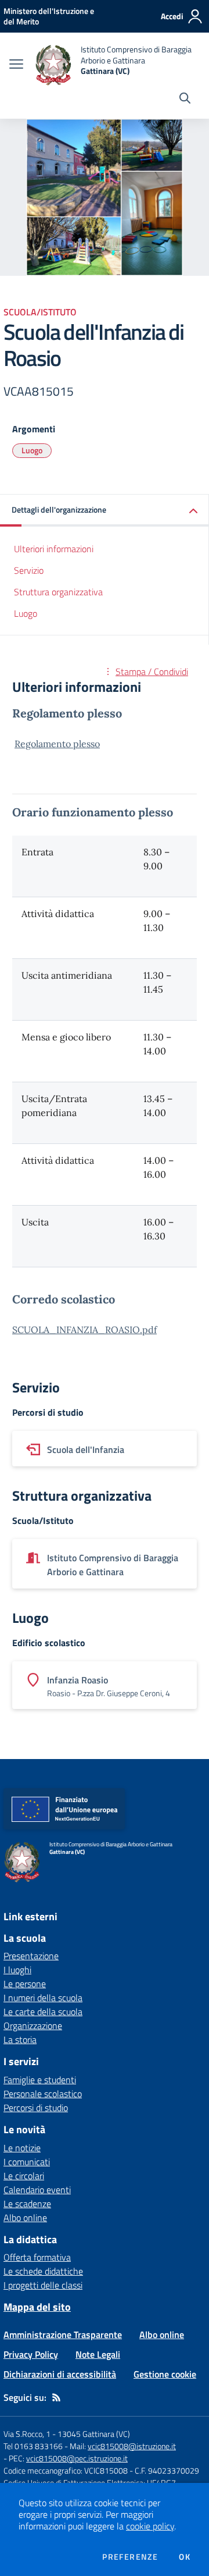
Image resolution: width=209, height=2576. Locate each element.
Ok (185, 2557)
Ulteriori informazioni (54, 549)
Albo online (25, 2218)
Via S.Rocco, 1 (27, 2434)
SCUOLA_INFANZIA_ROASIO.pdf (84, 1330)
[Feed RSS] (56, 2397)
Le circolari (24, 2176)
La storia (20, 2040)
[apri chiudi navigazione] (16, 65)
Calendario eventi (37, 2190)
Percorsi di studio (36, 2108)
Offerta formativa (37, 2257)
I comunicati (27, 2162)
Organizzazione (33, 2026)
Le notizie (22, 2148)
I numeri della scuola (43, 1998)
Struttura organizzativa (58, 592)
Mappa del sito (37, 2307)
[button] (105, 511)
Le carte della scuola (43, 2012)
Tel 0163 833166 (33, 2446)
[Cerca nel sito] (185, 100)
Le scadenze (27, 2204)
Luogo (32, 450)
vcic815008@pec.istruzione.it (77, 2458)
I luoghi (17, 1970)
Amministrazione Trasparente (63, 2335)
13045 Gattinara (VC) (94, 2434)
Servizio (29, 570)
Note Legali (98, 2354)
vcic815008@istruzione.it (132, 2446)
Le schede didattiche (43, 2271)
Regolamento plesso (57, 744)
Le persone (25, 1984)
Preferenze (130, 2557)
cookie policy (150, 2526)
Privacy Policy (31, 2354)
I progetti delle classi (43, 2285)
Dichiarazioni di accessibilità (60, 2374)
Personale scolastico (43, 2094)
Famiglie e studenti (40, 2080)
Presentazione (31, 1956)
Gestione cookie (165, 2374)
